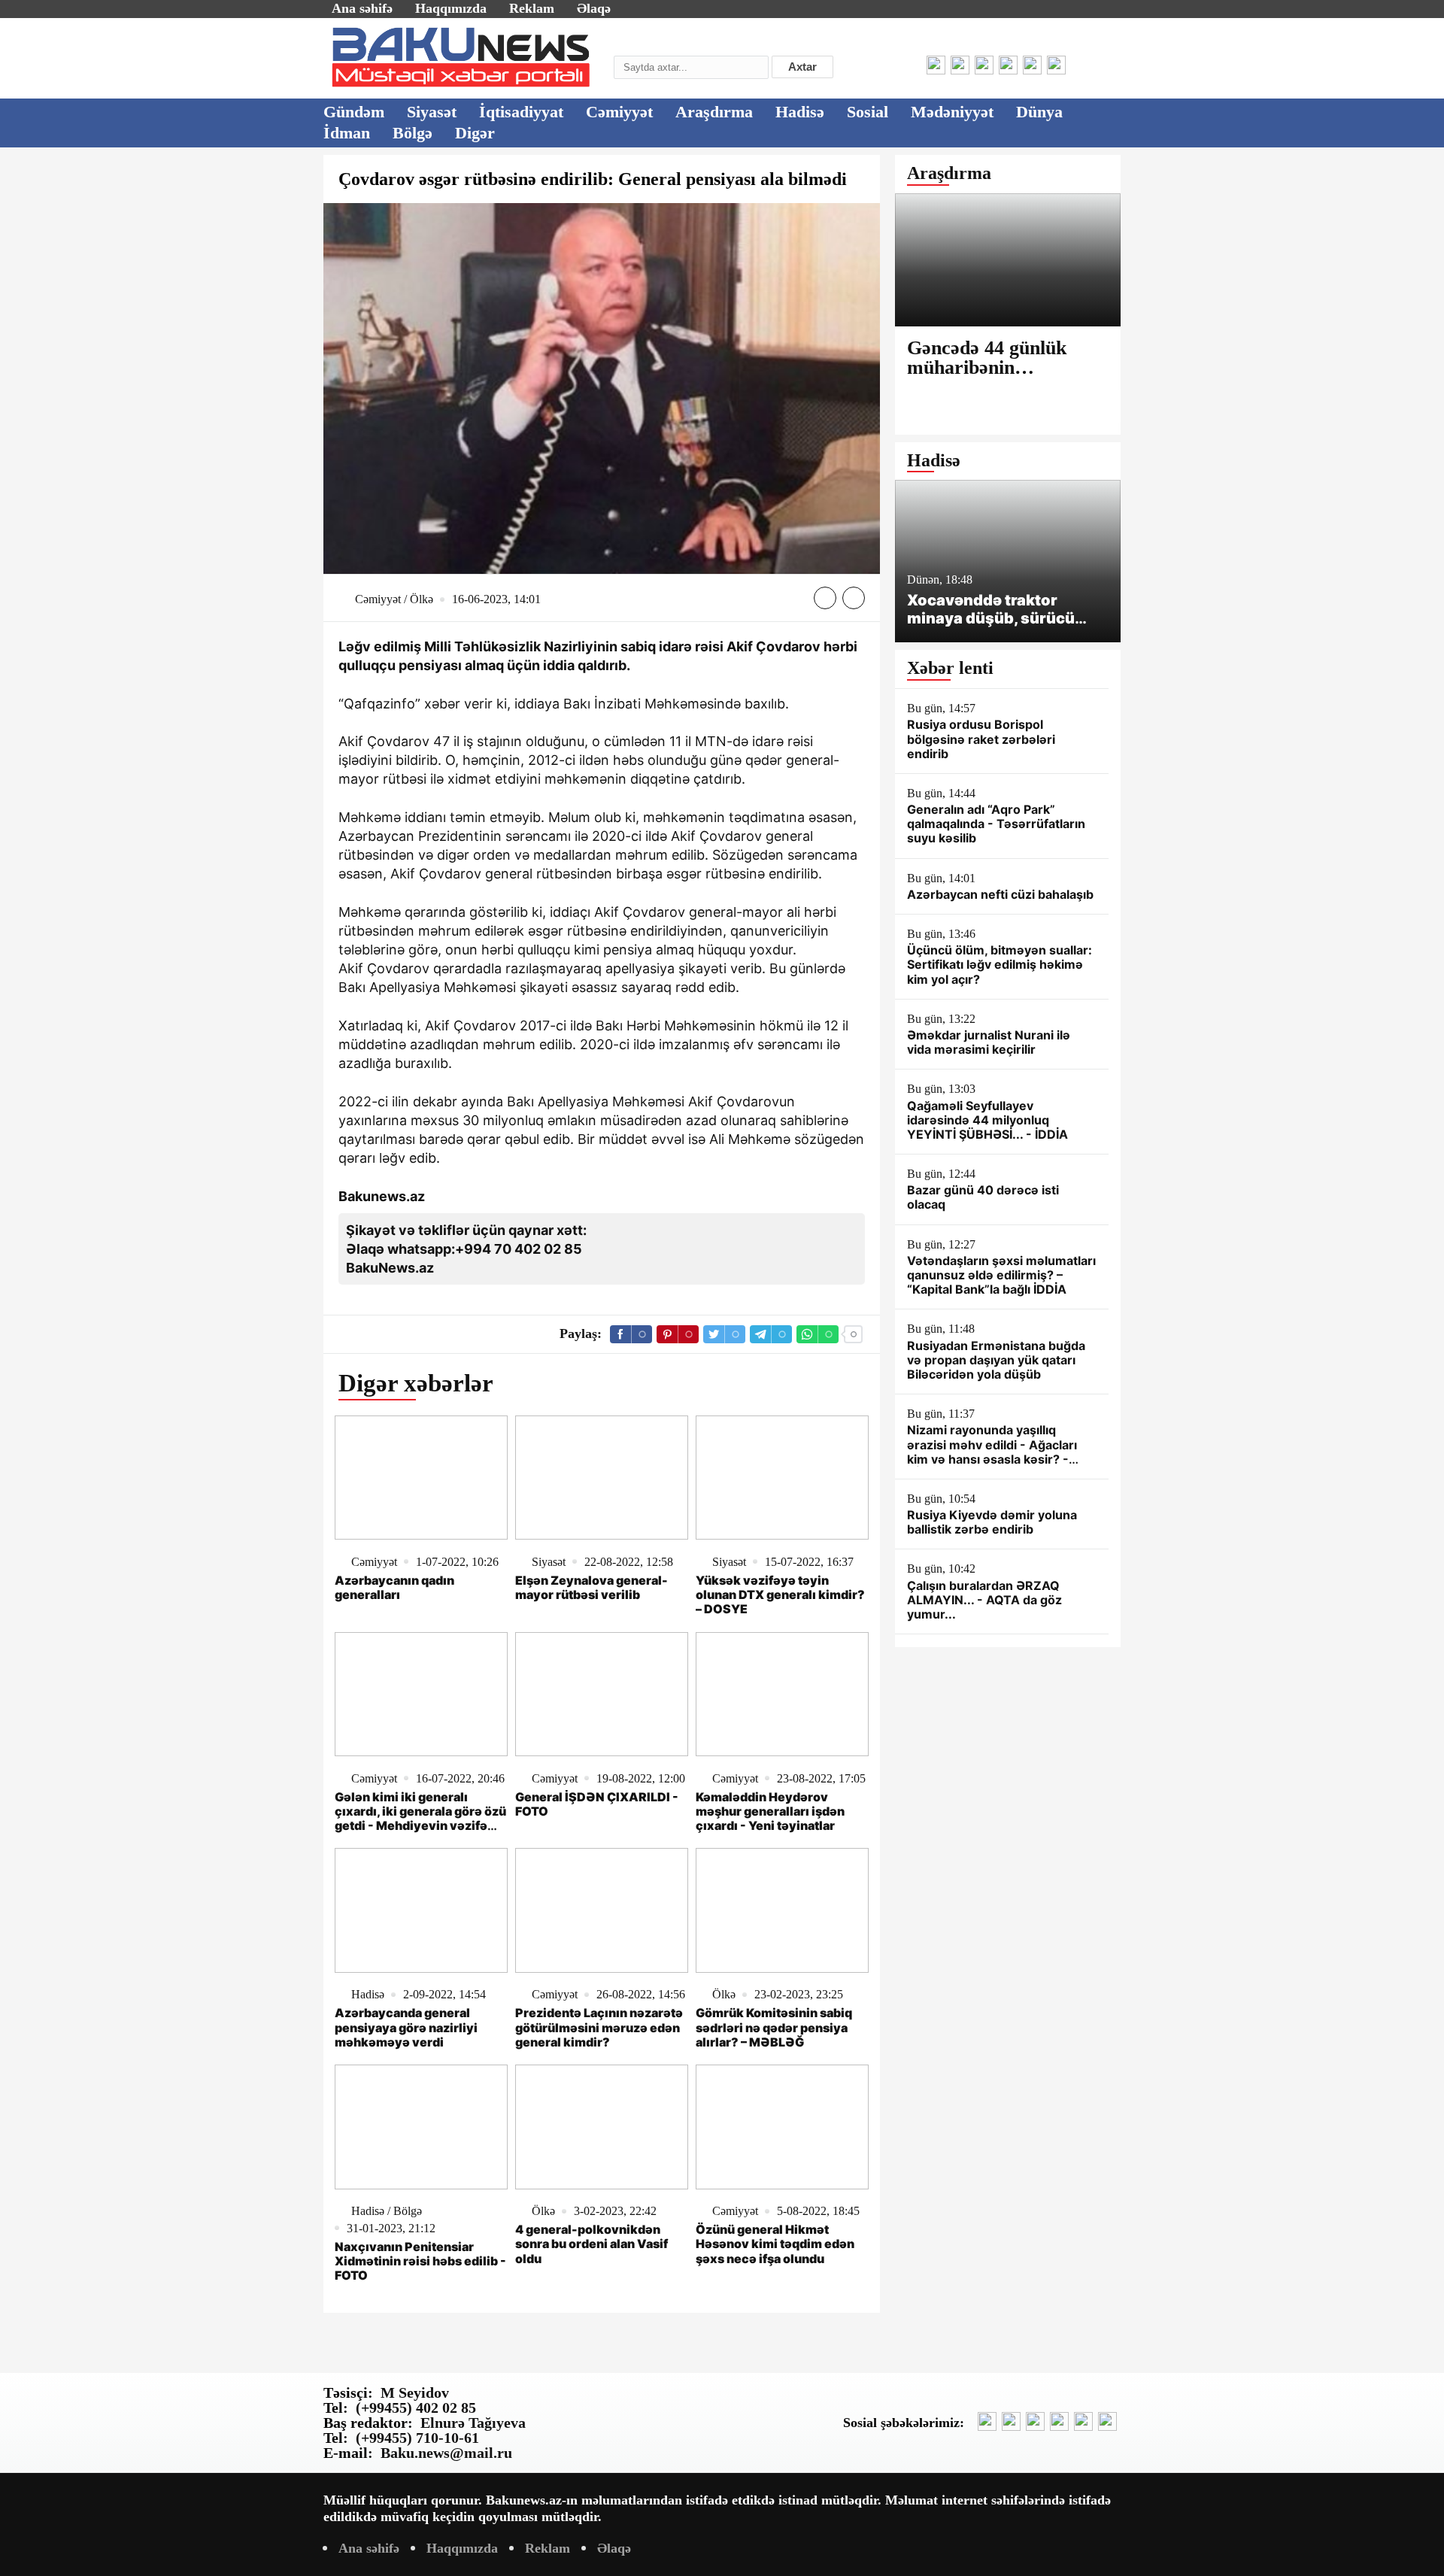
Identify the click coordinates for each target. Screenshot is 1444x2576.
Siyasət (432, 112)
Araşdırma (714, 112)
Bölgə (413, 133)
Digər (475, 133)
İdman (347, 133)
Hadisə (800, 112)
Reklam (532, 8)
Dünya (1039, 112)
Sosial (868, 112)
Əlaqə (594, 8)
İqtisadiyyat (521, 112)
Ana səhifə (362, 8)
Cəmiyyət (619, 112)
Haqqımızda (451, 8)
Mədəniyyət (952, 112)
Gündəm (354, 112)
